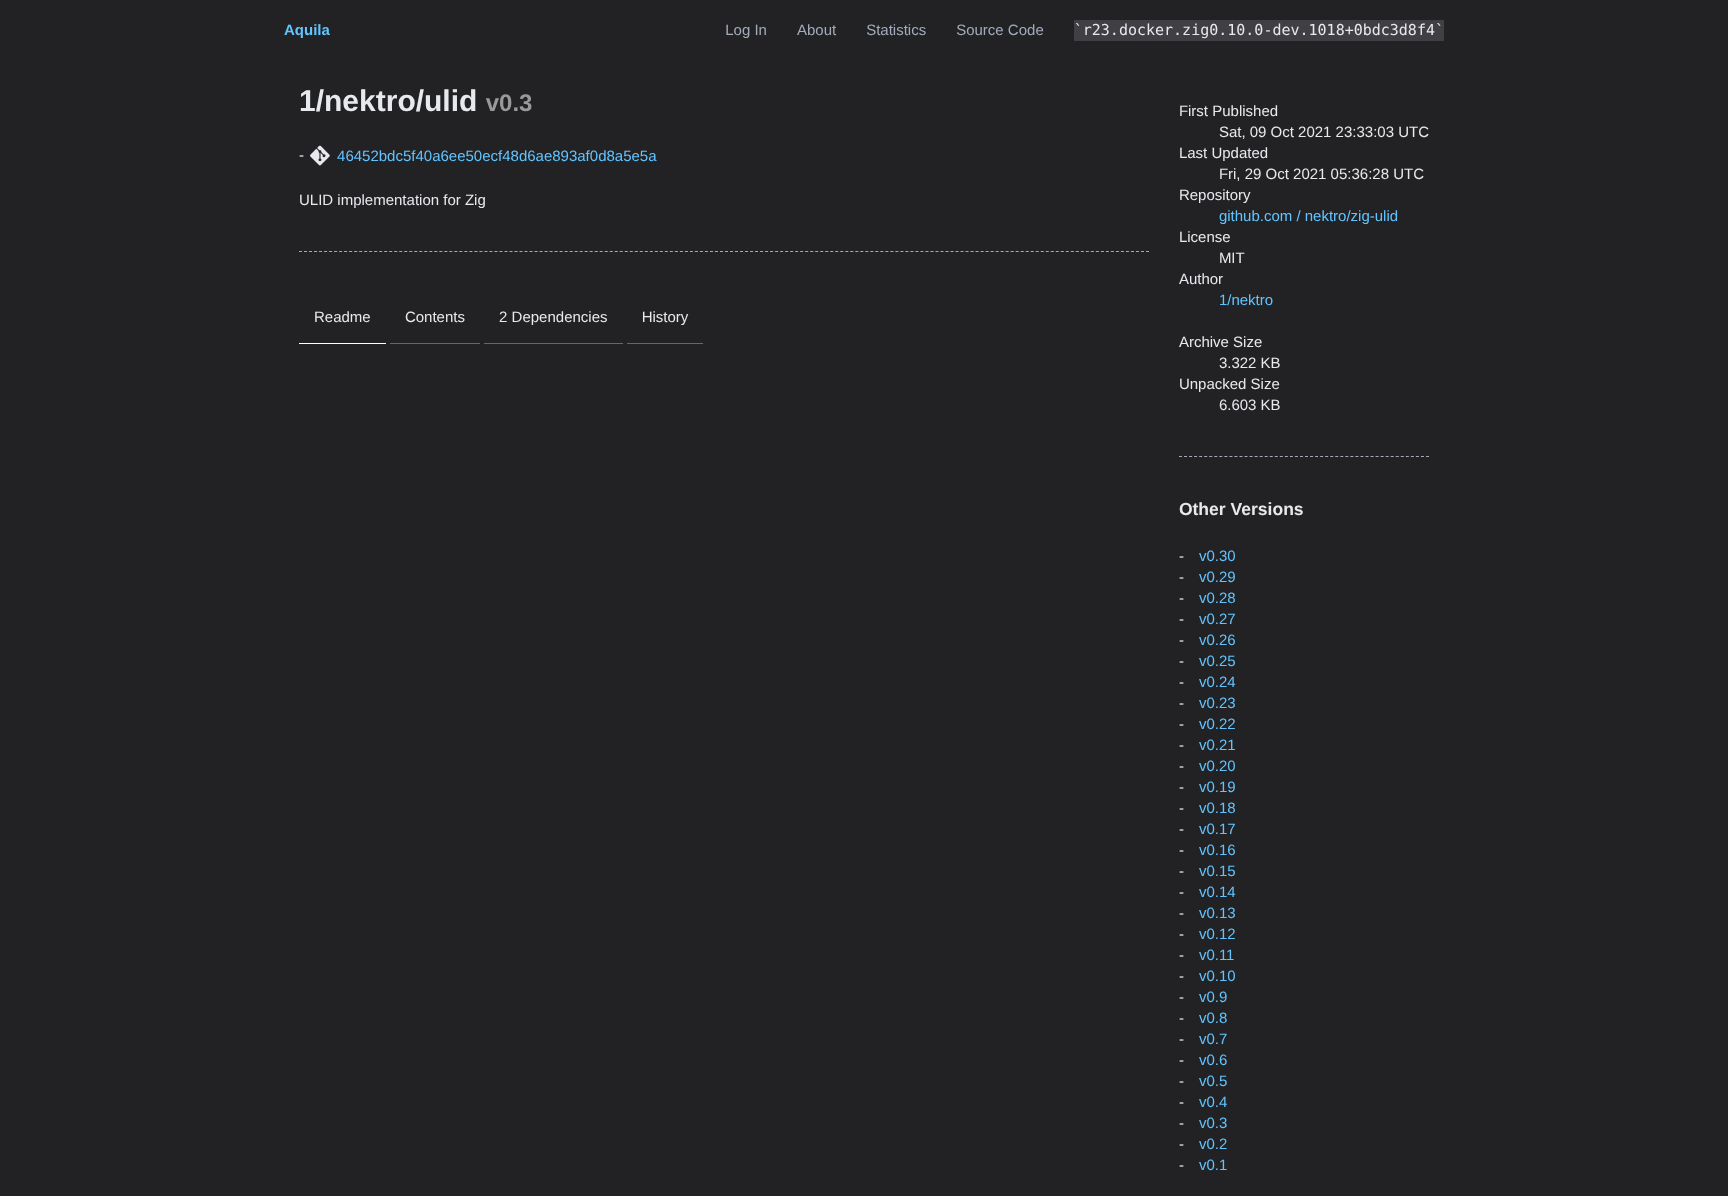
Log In (746, 30)
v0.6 (1213, 1060)
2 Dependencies (553, 317)
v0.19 (1217, 787)
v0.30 (1217, 556)
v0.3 (1213, 1123)
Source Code (1000, 30)
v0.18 (1217, 808)
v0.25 (1217, 661)
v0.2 (1213, 1144)
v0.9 (1213, 997)
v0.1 (1213, 1165)
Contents (435, 317)
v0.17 (1217, 829)
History (665, 317)
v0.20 (1217, 766)
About (816, 30)
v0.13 (1217, 913)
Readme (342, 317)
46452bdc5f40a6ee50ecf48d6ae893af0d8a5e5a (496, 156)
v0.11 (1217, 955)
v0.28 (1217, 598)
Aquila (307, 30)
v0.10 (1217, 976)
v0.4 (1213, 1102)
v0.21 (1217, 745)
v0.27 (1217, 619)
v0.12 (1217, 934)
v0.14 (1217, 892)
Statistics (896, 30)
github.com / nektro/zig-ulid (1308, 216)
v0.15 (1217, 871)
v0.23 (1217, 703)
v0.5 (1213, 1081)
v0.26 (1217, 640)
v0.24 (1217, 682)
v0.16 (1217, 850)
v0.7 (1213, 1039)
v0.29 (1217, 577)
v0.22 (1217, 724)
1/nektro (1246, 300)
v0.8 (1213, 1018)
